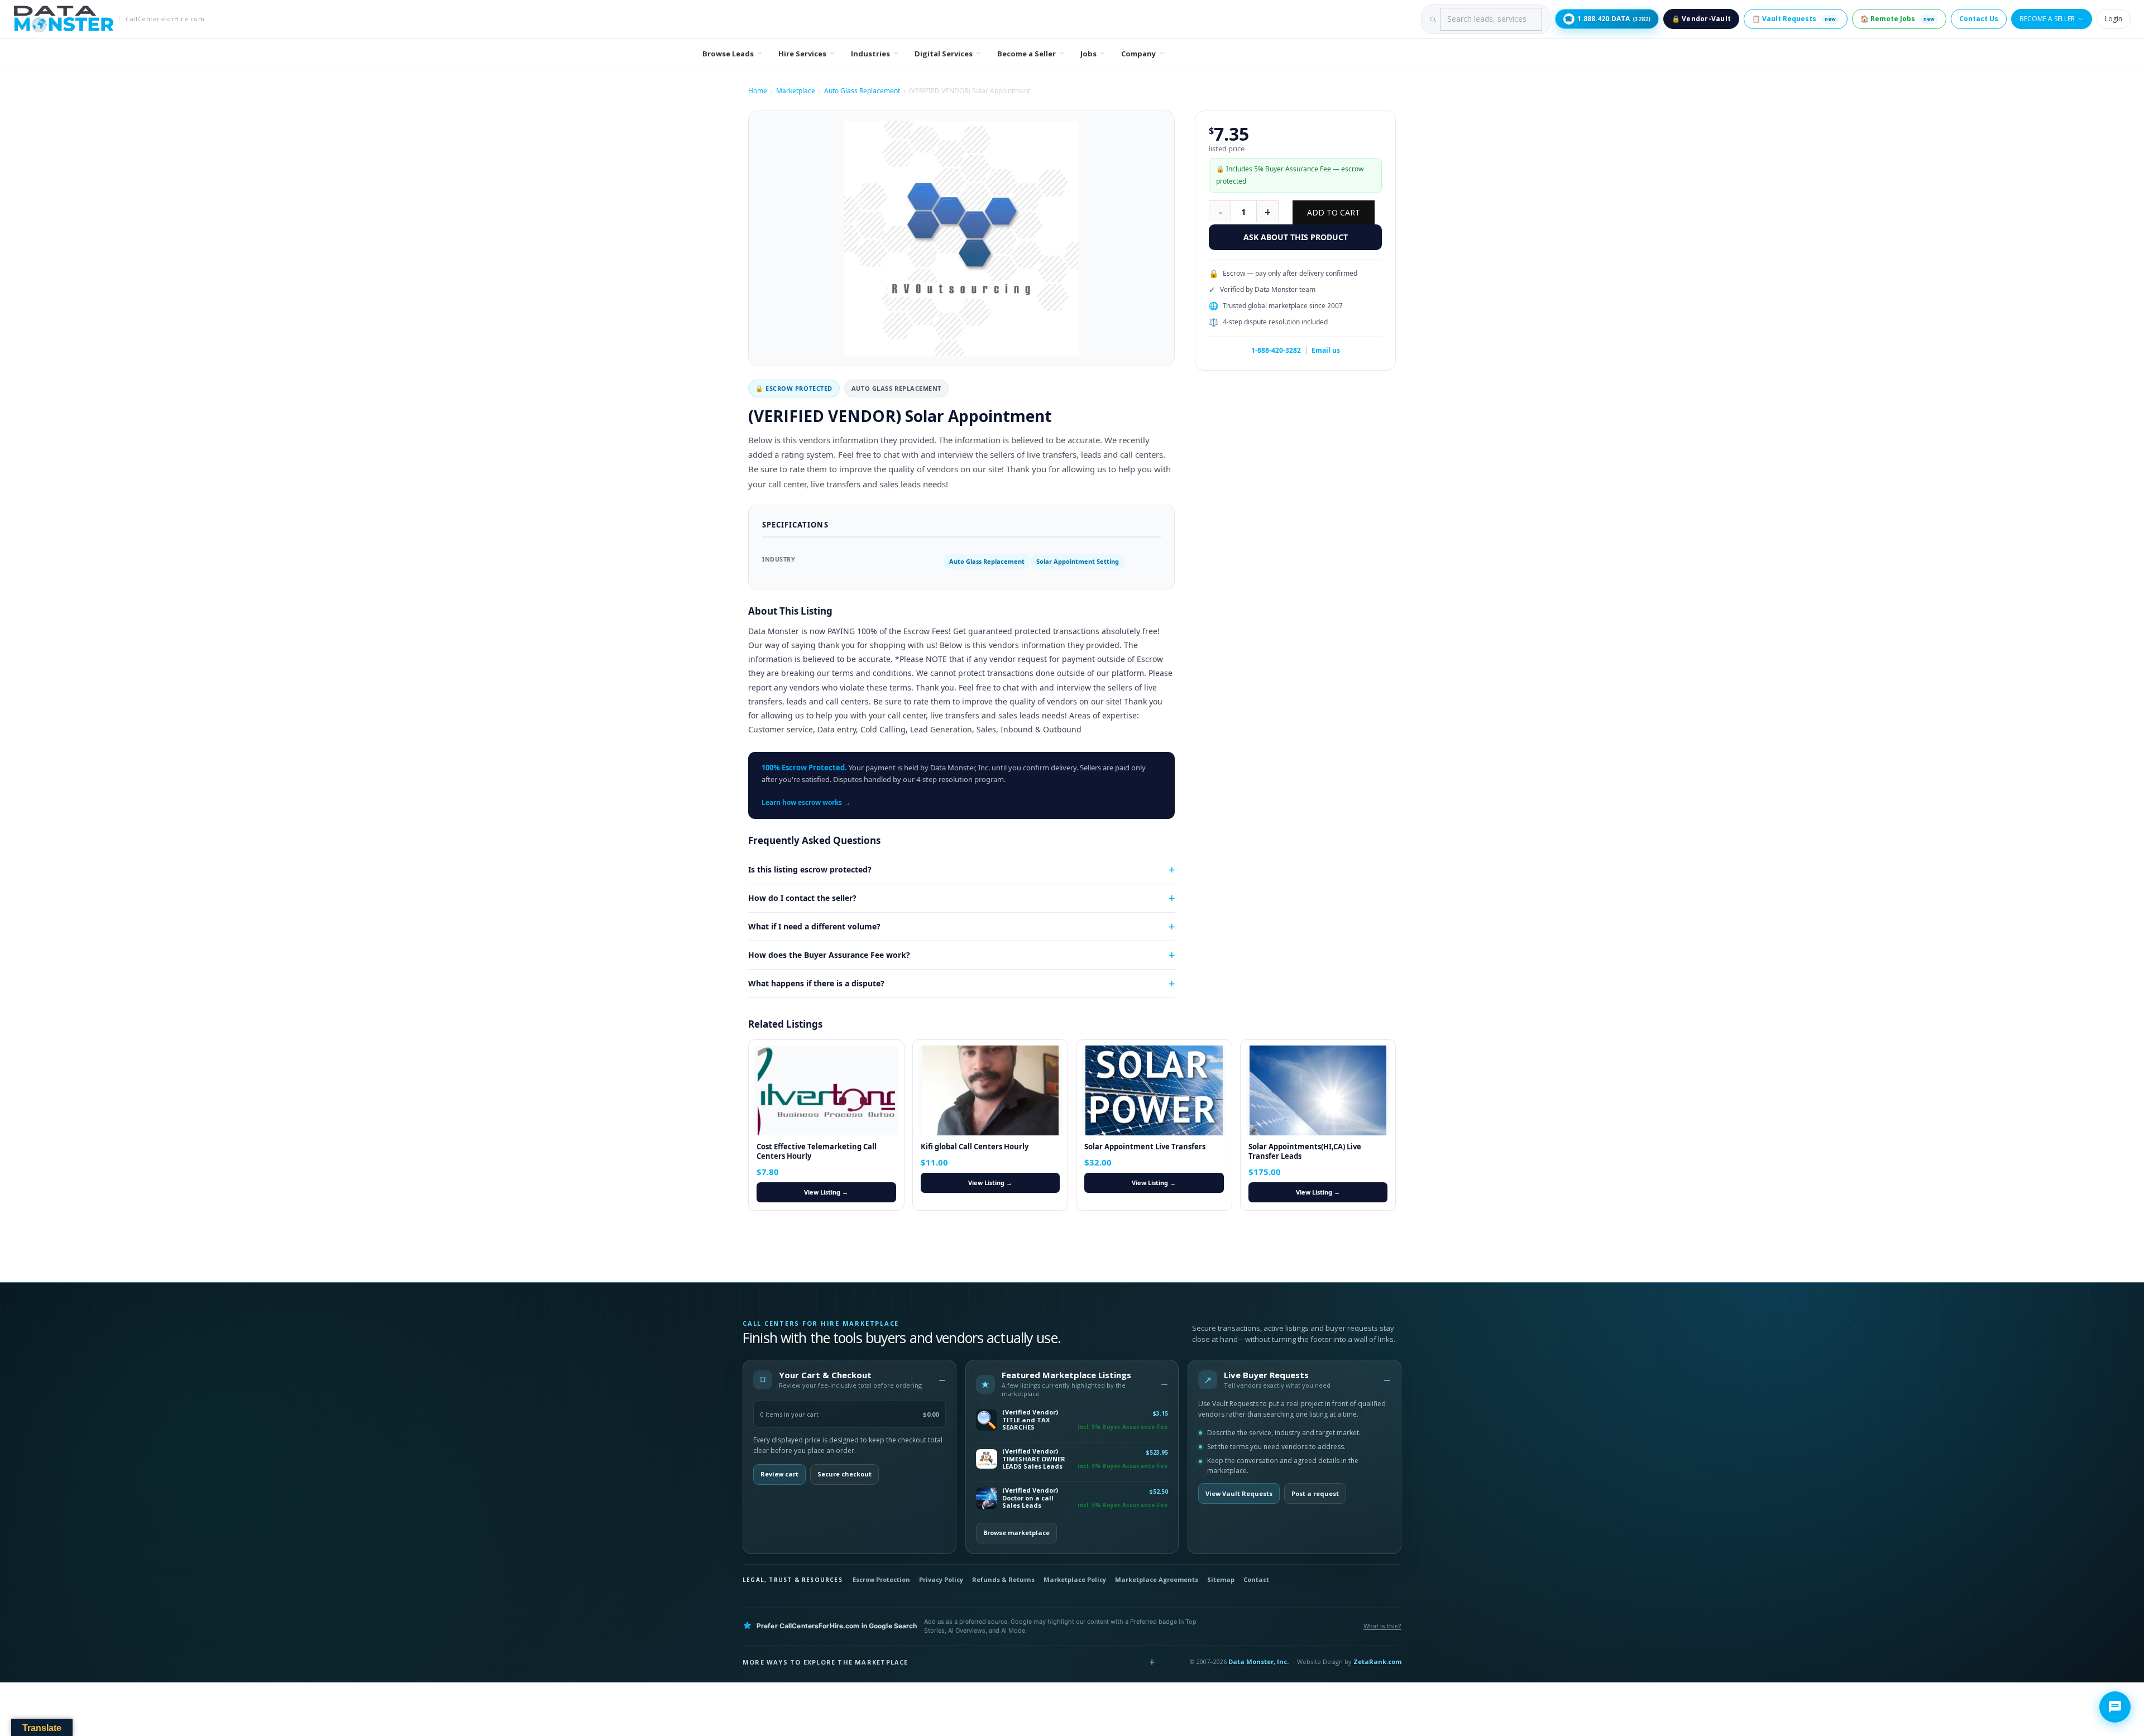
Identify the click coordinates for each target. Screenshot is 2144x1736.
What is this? (1382, 1626)
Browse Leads (728, 54)
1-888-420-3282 (1276, 350)
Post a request (1315, 1493)
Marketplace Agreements (1157, 1579)
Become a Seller (2047, 19)
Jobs (1088, 54)
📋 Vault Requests (1794, 19)
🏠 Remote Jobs (1897, 19)
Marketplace (796, 91)
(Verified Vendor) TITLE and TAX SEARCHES (1030, 1420)
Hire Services (802, 54)
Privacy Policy (941, 1579)
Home (758, 91)
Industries (870, 54)
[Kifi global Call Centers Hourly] (990, 1090)
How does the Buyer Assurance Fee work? (829, 955)
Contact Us (1979, 19)
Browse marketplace (1016, 1533)
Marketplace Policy (1075, 1579)
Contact (1256, 1579)
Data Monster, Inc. (1258, 1661)
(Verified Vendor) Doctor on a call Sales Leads (1030, 1498)
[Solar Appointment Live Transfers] (1154, 1090)
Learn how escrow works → (806, 802)
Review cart (779, 1474)
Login (2114, 19)
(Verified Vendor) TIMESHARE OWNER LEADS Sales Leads (1034, 1459)
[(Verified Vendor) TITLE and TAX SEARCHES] (987, 1420)
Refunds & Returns (1003, 1579)
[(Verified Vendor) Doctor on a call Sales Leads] (987, 1498)
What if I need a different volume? (814, 926)
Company (1138, 54)
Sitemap (1221, 1579)
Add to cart (1334, 212)
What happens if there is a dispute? (816, 983)
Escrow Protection (881, 1579)
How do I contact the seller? (802, 898)
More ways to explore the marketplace (825, 1662)
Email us (1326, 350)
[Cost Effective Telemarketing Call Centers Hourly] (826, 1090)
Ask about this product (1296, 237)
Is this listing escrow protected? (810, 869)
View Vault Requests (1239, 1493)
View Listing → (826, 1192)
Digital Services (944, 54)
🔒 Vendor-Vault (1701, 19)
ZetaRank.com (1377, 1661)
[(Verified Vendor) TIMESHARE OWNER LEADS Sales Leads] (987, 1459)
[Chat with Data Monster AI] (2115, 1707)
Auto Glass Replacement (862, 91)
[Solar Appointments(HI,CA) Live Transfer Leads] (1318, 1090)
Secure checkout (844, 1474)
